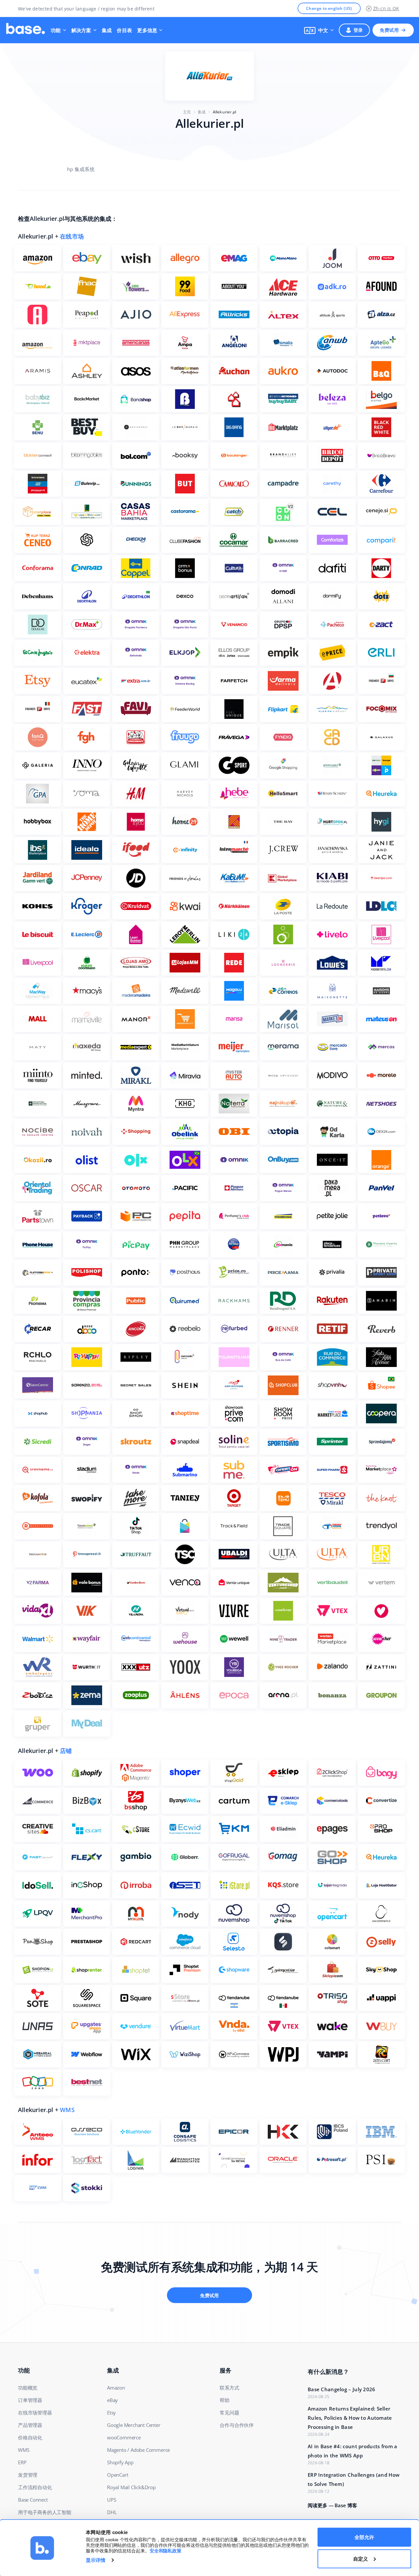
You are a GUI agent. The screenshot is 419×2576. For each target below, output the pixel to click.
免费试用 (389, 30)
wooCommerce (124, 2437)
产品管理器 (30, 2425)
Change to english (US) (329, 8)
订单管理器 (30, 2400)
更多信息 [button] (147, 30)
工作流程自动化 (35, 2487)
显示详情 (96, 2560)
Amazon (116, 2388)
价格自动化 (30, 2437)
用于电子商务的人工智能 (45, 2512)
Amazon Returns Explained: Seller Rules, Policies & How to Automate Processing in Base (350, 2418)
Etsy (111, 2413)
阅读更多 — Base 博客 (332, 2505)
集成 (107, 30)
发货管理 (28, 2475)
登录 (358, 30)
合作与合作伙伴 (237, 2425)
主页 (187, 112)
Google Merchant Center (134, 2425)
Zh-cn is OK (386, 8)
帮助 (225, 2400)
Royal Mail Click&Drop (131, 2487)
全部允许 (364, 2537)
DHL (112, 2512)
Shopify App (120, 2462)
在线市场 (72, 236)
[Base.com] (26, 30)
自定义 (361, 2558)
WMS (67, 2110)
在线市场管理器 (35, 2413)
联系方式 (229, 2388)
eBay (112, 2400)
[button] (319, 30)
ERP (22, 2462)
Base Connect (33, 2500)
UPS (111, 2500)
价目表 (124, 30)
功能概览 (28, 2388)
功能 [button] (56, 30)
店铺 (66, 1751)
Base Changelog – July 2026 (342, 2389)
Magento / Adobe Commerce (138, 2450)
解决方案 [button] (81, 30)
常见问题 (229, 2413)
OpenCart (118, 2475)
